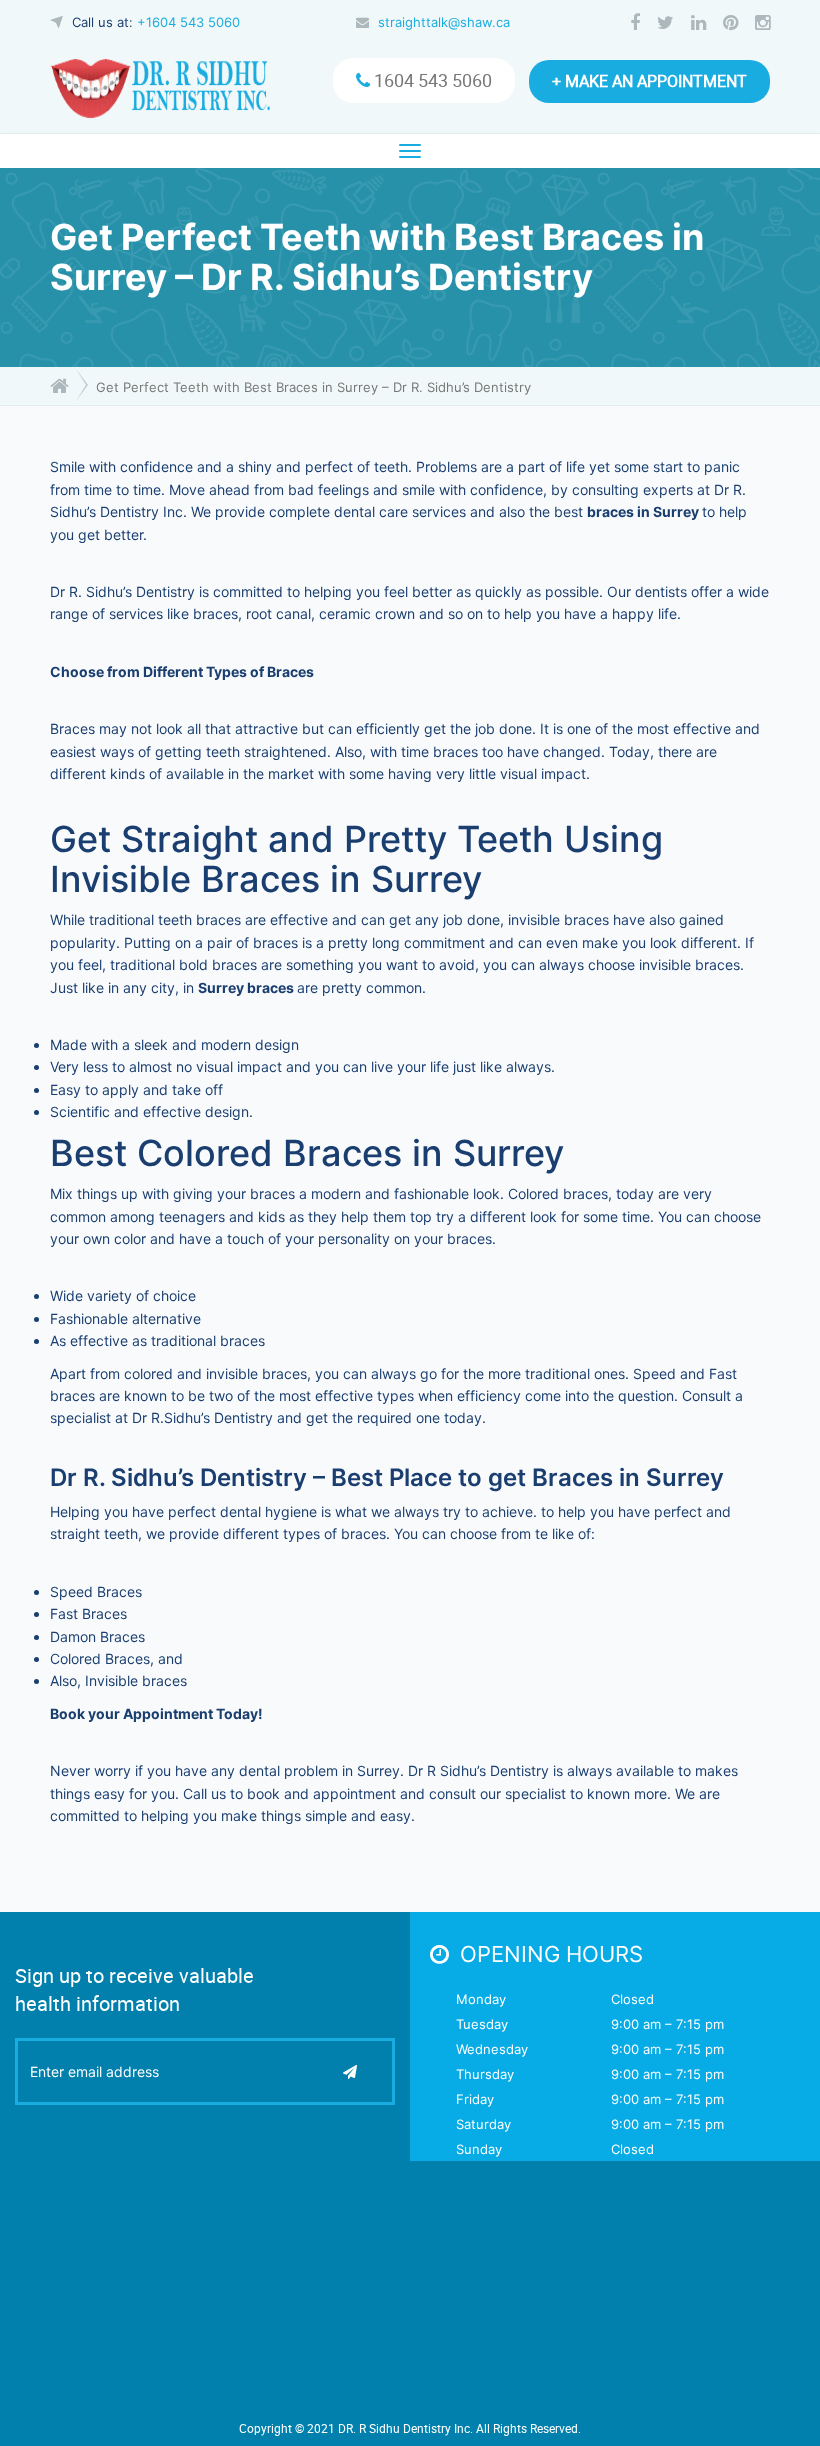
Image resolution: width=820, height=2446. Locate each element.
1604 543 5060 (431, 80)
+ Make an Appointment (649, 81)
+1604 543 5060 (188, 22)
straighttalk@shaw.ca (444, 22)
